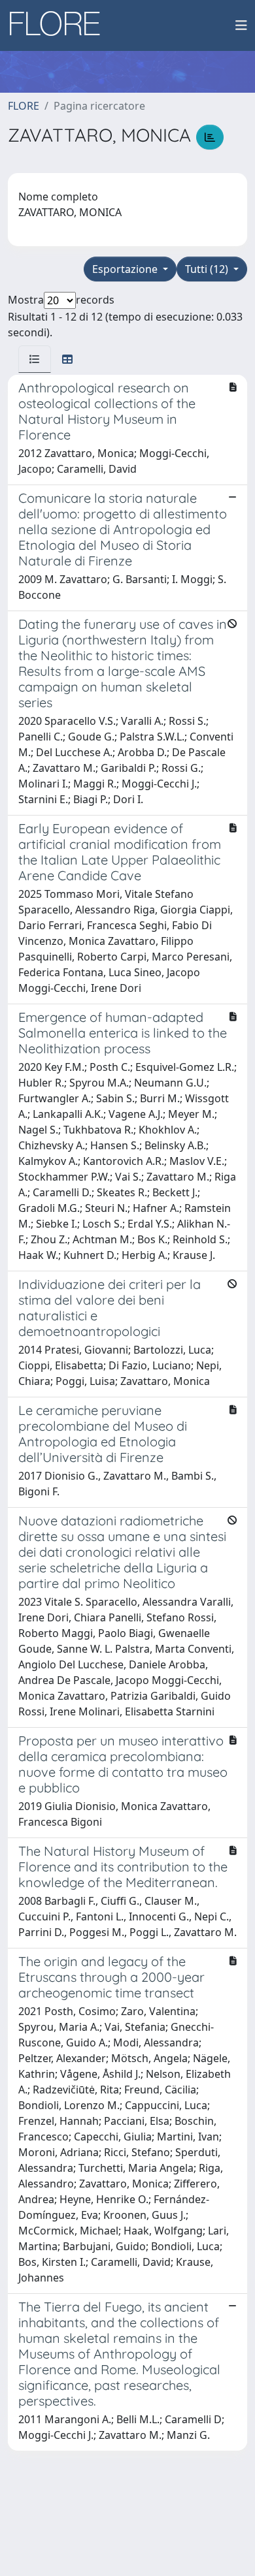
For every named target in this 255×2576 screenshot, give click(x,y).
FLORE (24, 106)
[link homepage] (59, 25)
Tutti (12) (208, 269)
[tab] (35, 359)
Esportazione (126, 269)
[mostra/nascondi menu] (241, 25)
